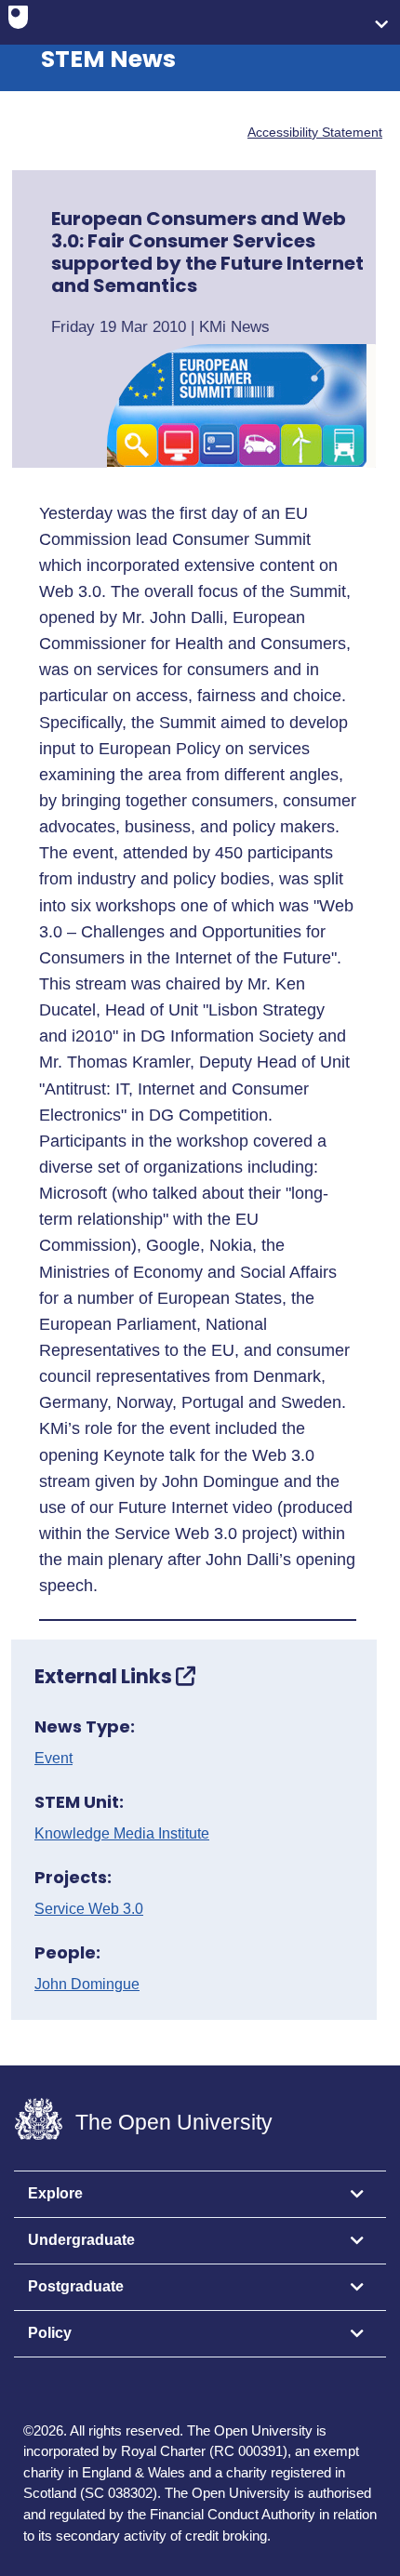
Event (53, 1759)
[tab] (200, 2195)
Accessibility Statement (315, 132)
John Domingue (87, 1985)
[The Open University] (18, 21)
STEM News (108, 59)
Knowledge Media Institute (122, 1834)
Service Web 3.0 (89, 1909)
